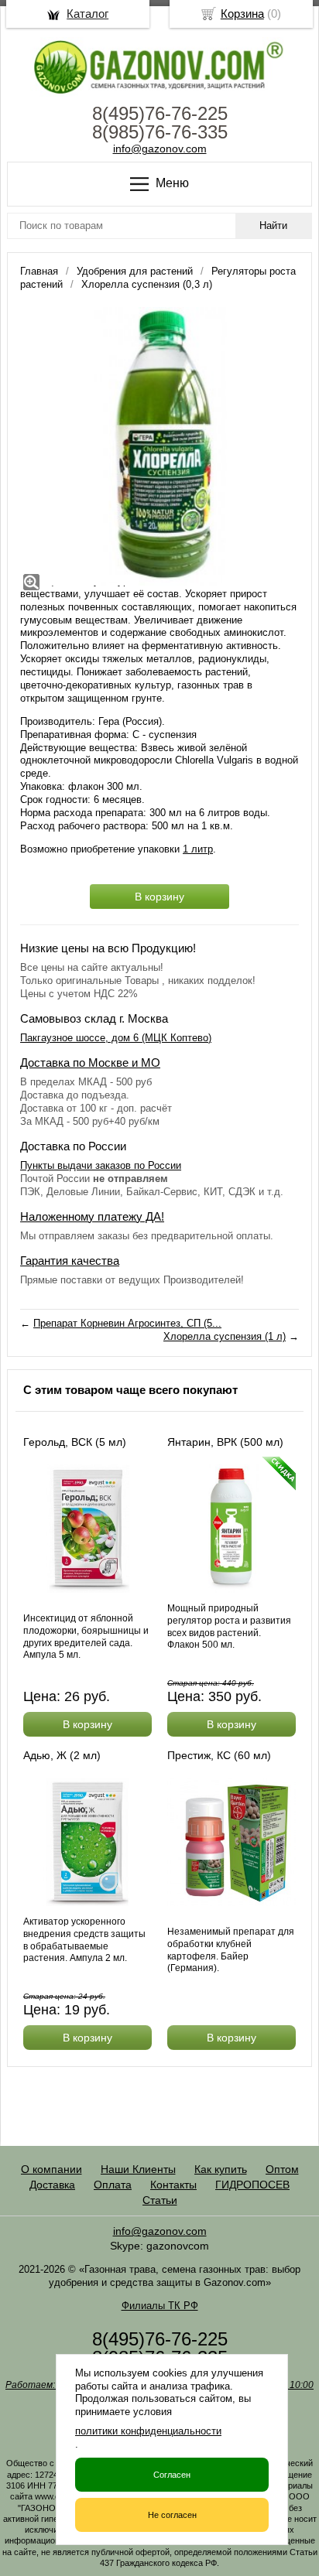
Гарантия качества (70, 1261)
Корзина (242, 14)
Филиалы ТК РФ (160, 2306)
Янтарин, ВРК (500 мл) (225, 1442)
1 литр (198, 849)
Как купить (221, 2169)
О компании (51, 2169)
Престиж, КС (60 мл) (219, 1755)
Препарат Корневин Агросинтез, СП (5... (127, 1323)
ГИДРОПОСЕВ (252, 2185)
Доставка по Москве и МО (90, 1063)
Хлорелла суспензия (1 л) (225, 1336)
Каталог (87, 14)
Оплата (113, 2185)
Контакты (173, 2185)
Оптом (282, 2169)
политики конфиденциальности (148, 2431)
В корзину (159, 897)
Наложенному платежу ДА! (92, 1216)
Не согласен (172, 2515)
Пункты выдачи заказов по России (101, 1165)
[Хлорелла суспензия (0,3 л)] (159, 446)
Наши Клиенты (138, 2169)
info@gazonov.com (160, 149)
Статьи (160, 2200)
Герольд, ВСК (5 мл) (75, 1442)
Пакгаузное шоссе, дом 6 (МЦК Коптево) (116, 1038)
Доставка (52, 2185)
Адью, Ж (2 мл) (62, 1755)
